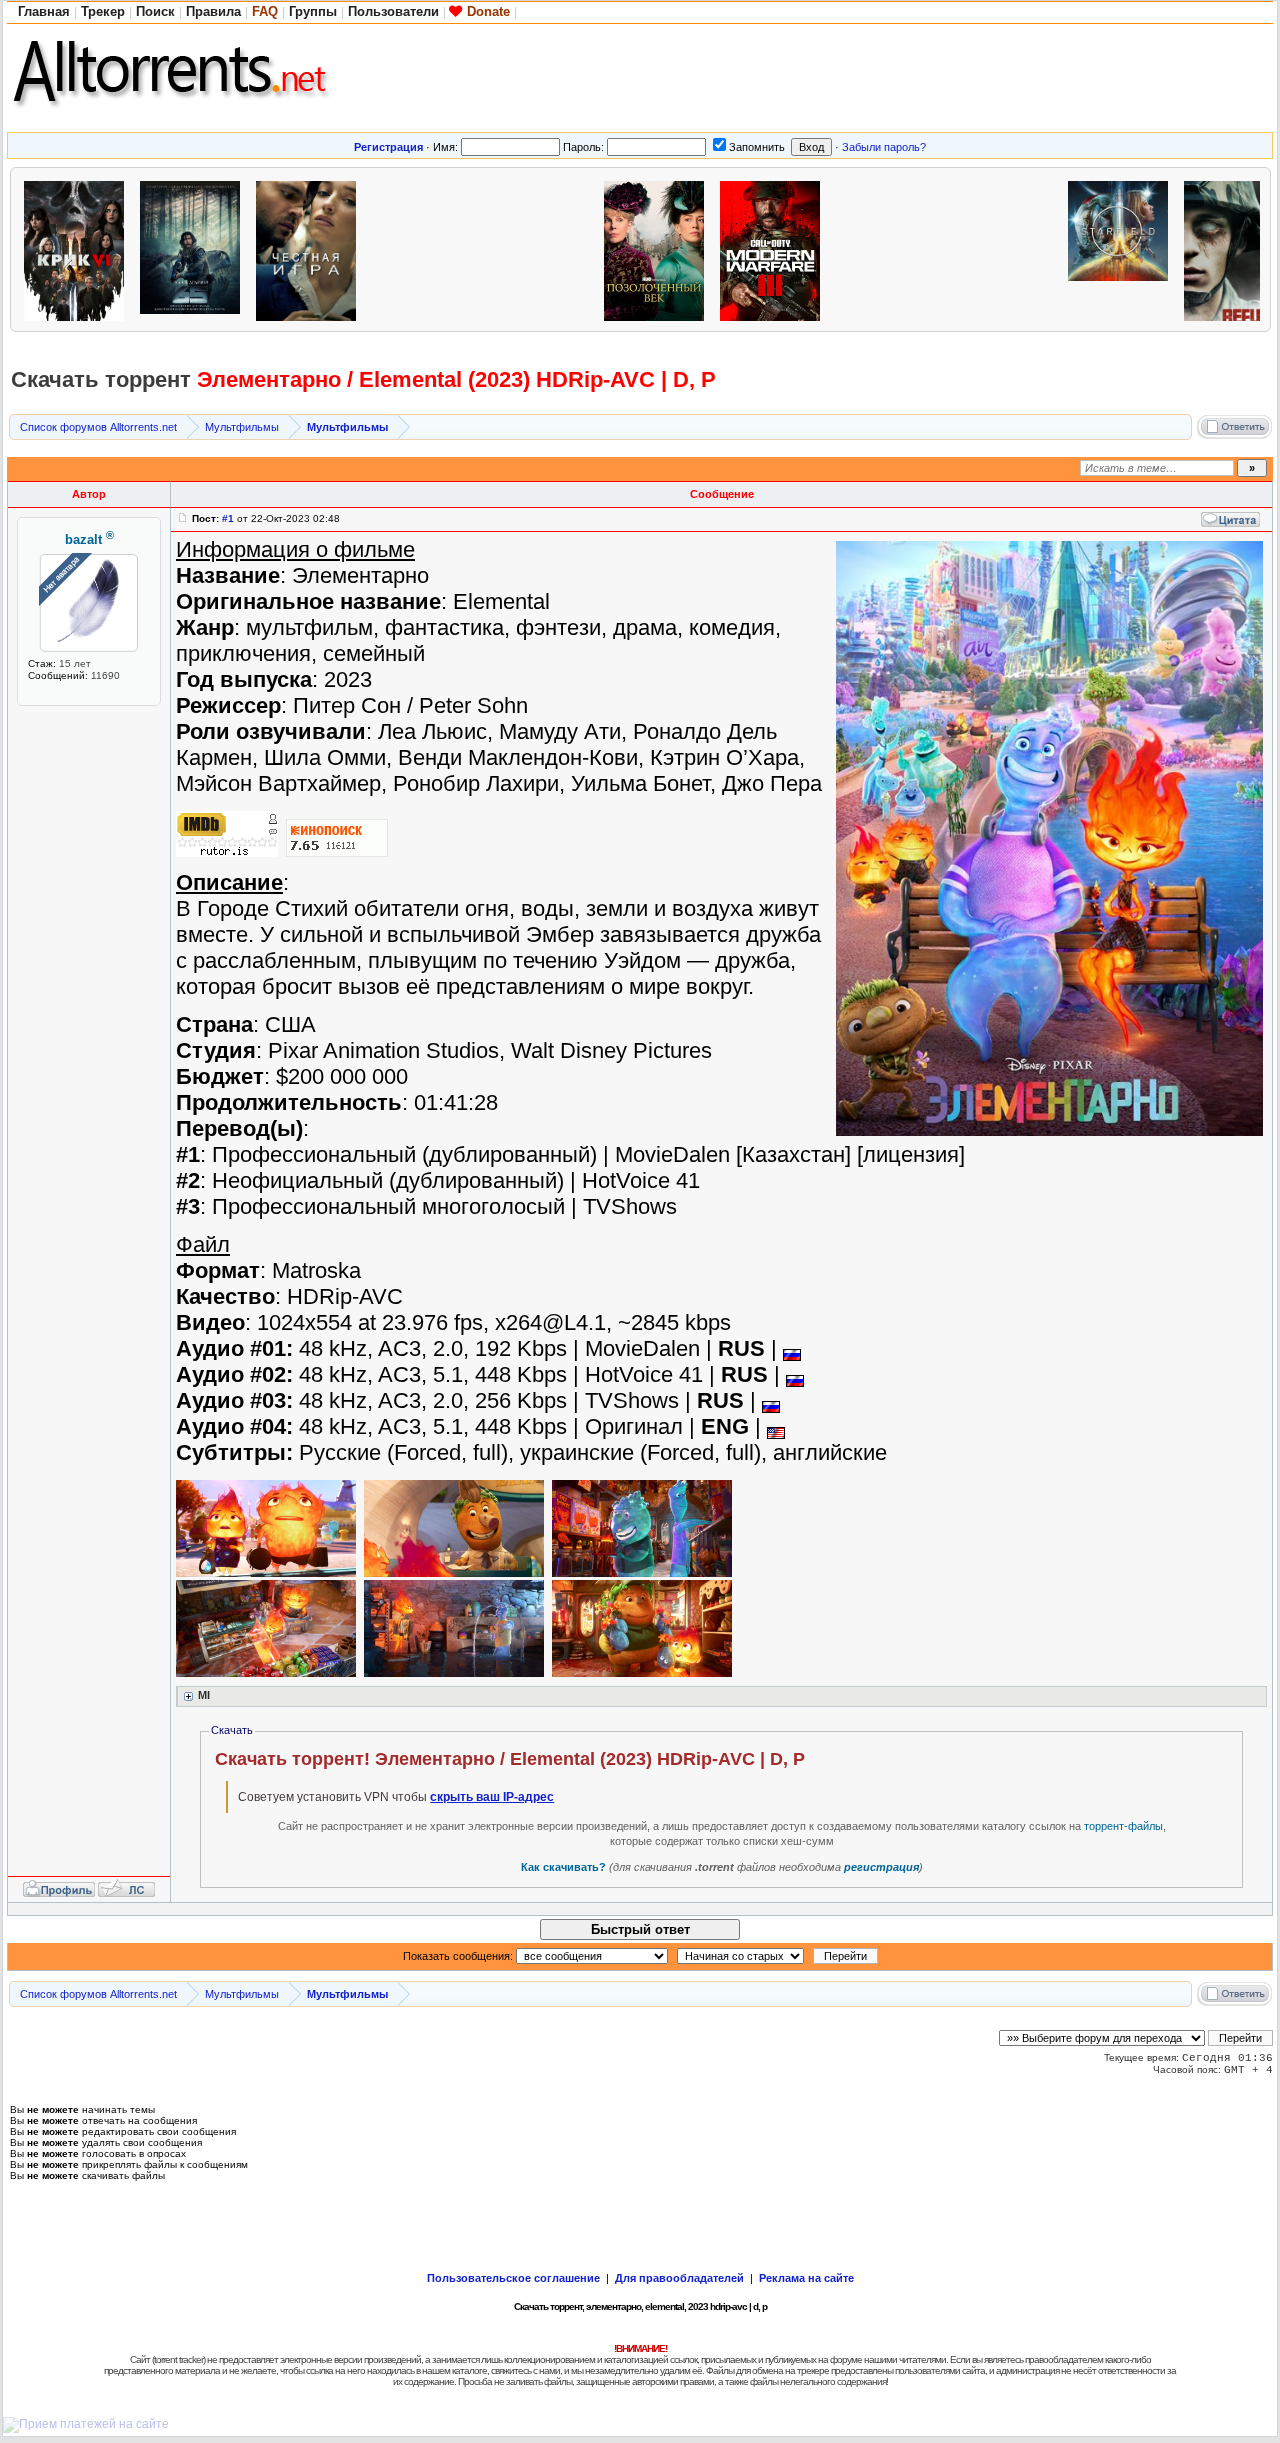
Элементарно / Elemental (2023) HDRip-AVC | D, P (456, 379)
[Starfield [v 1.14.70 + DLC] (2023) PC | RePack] (1123, 248)
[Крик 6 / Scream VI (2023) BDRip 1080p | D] (79, 248)
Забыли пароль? (884, 147)
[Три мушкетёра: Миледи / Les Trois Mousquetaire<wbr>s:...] (891, 248)
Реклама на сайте (806, 2278)
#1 (228, 518)
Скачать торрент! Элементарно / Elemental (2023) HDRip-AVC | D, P (510, 1759)
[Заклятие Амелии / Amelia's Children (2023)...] (427, 248)
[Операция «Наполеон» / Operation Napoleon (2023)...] (543, 248)
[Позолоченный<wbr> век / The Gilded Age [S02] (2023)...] (659, 248)
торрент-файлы (1123, 1826)
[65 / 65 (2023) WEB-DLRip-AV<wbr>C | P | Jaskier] (195, 248)
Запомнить (757, 147)
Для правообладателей (679, 2278)
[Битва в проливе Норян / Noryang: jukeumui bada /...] (1007, 248)
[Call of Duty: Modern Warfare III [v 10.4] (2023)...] (775, 248)
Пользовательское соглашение (513, 2278)
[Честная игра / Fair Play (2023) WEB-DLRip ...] (311, 248)
